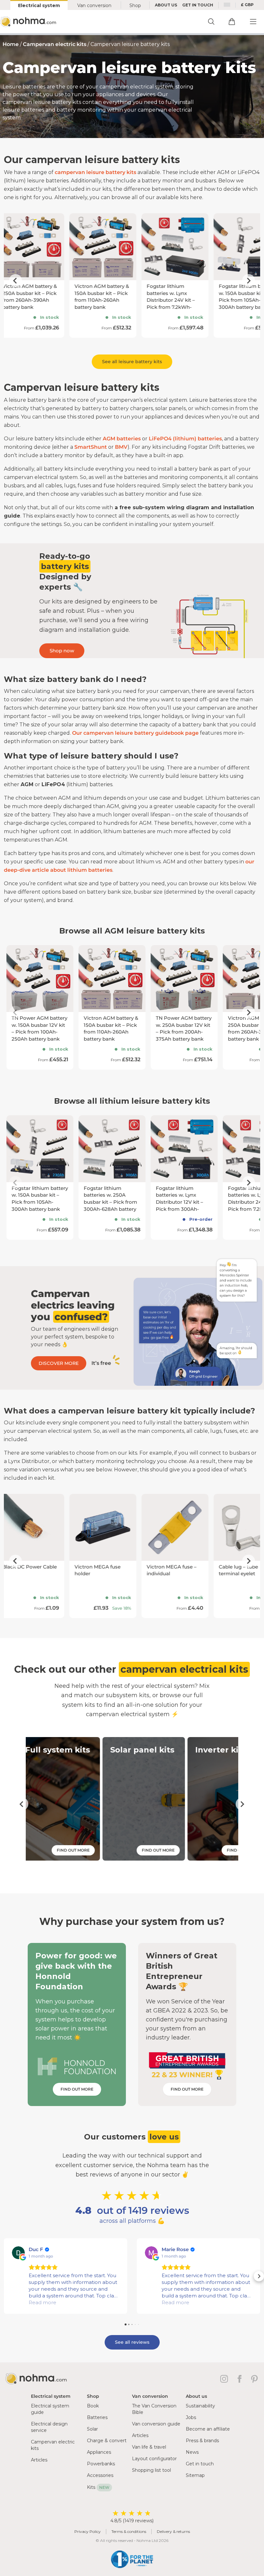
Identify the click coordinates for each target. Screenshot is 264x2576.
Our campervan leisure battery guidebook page (135, 733)
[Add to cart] (232, 22)
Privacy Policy (88, 2531)
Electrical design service (49, 2427)
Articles (39, 2460)
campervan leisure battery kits (95, 172)
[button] (5, 2276)
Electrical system (39, 5)
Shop (135, 5)
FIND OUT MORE (77, 2089)
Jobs (191, 2417)
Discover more (59, 1363)
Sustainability (200, 2406)
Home (11, 44)
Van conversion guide (156, 2424)
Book (93, 2406)
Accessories (100, 2475)
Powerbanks (101, 2464)
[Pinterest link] (255, 2379)
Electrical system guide (50, 2409)
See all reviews (132, 2342)
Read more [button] (42, 2302)
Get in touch (200, 2464)
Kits (98, 2487)
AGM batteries (122, 439)
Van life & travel (149, 2447)
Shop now (62, 651)
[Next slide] (249, 281)
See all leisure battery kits (132, 362)
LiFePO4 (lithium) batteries (185, 439)
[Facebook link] (241, 2379)
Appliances (99, 2452)
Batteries (97, 2417)
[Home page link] (29, 22)
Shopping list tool (151, 2470)
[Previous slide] (15, 281)
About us (166, 5)
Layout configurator (154, 2459)
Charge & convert (107, 2441)
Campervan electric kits (55, 44)
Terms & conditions (129, 2531)
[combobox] (227, 5)
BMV (121, 447)
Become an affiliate (208, 2429)
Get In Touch (198, 5)
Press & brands (202, 2441)
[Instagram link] (225, 2379)
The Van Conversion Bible (154, 2409)
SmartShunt (91, 447)
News (192, 2452)
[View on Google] (18, 2253)
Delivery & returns (173, 2531)
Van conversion (94, 5)
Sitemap (195, 2475)
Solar (92, 2429)
